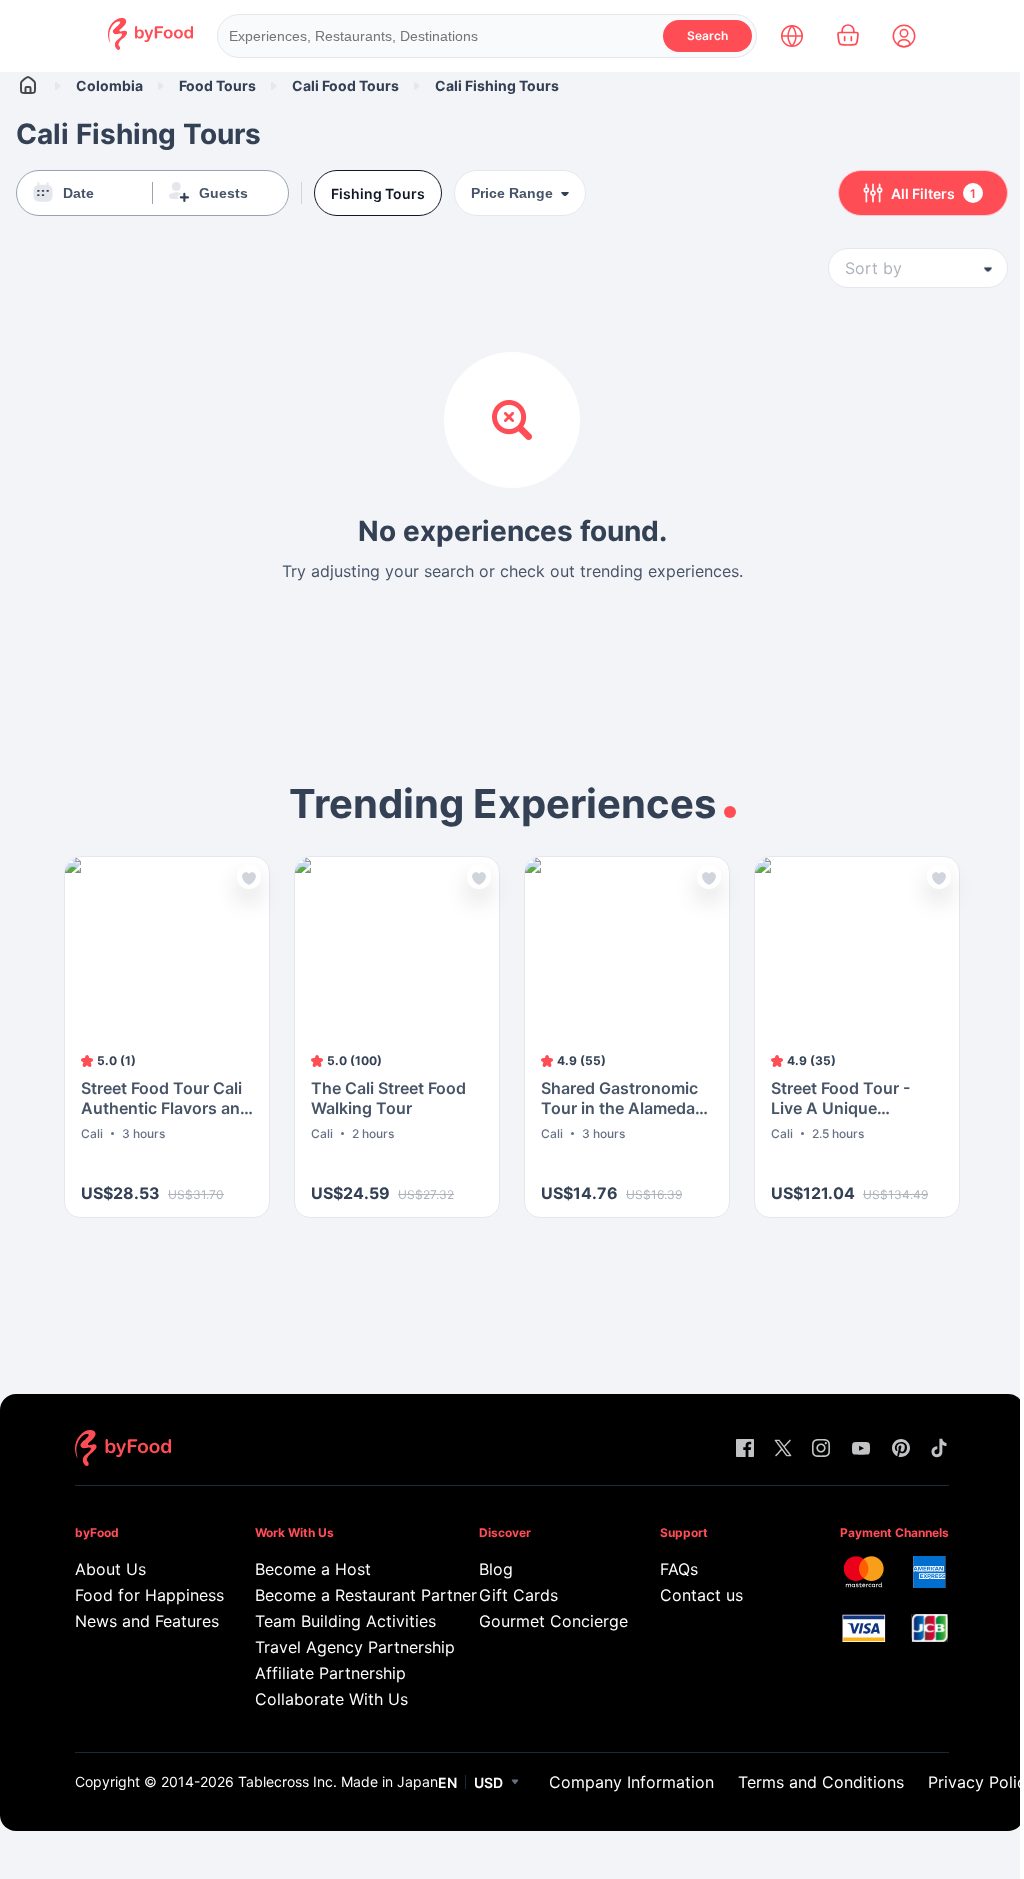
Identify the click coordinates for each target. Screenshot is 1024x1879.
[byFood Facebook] (745, 1449)
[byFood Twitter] (783, 1449)
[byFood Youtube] (861, 1449)
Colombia (109, 85)
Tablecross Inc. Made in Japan (338, 1781)
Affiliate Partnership (330, 1673)
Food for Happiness (136, 1595)
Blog (496, 1569)
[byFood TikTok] (939, 1449)
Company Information (631, 1782)
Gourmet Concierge (540, 1621)
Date (78, 193)
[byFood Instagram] (821, 1449)
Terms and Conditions (821, 1782)
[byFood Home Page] (150, 44)
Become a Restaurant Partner (338, 1595)
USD (488, 1782)
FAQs (679, 1569)
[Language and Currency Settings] (792, 36)
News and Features (136, 1621)
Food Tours (217, 85)
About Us (110, 1569)
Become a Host (313, 1569)
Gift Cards (518, 1595)
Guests (223, 193)
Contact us (701, 1595)
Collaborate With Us (331, 1699)
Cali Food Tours (345, 85)
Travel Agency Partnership (338, 1647)
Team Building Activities (338, 1621)
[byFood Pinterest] (901, 1449)
